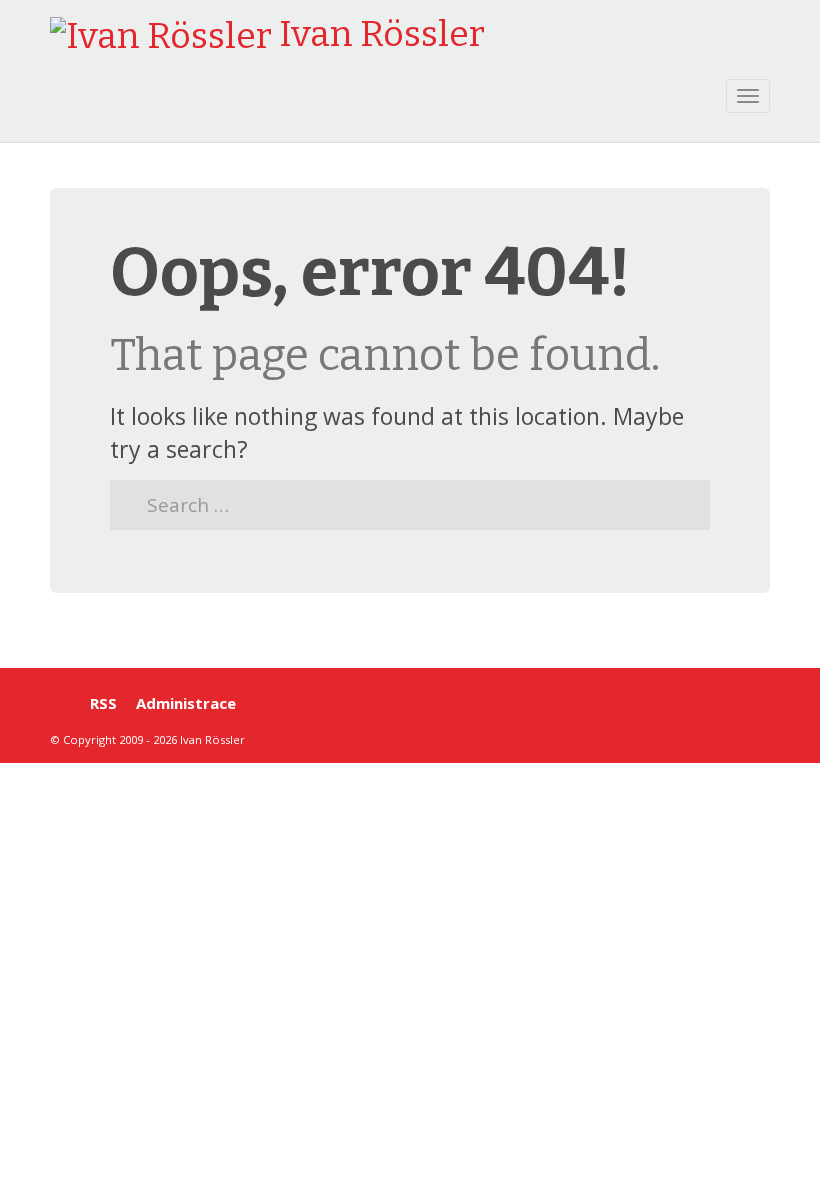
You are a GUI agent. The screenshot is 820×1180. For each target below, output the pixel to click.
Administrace (186, 703)
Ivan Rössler (378, 34)
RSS (103, 703)
